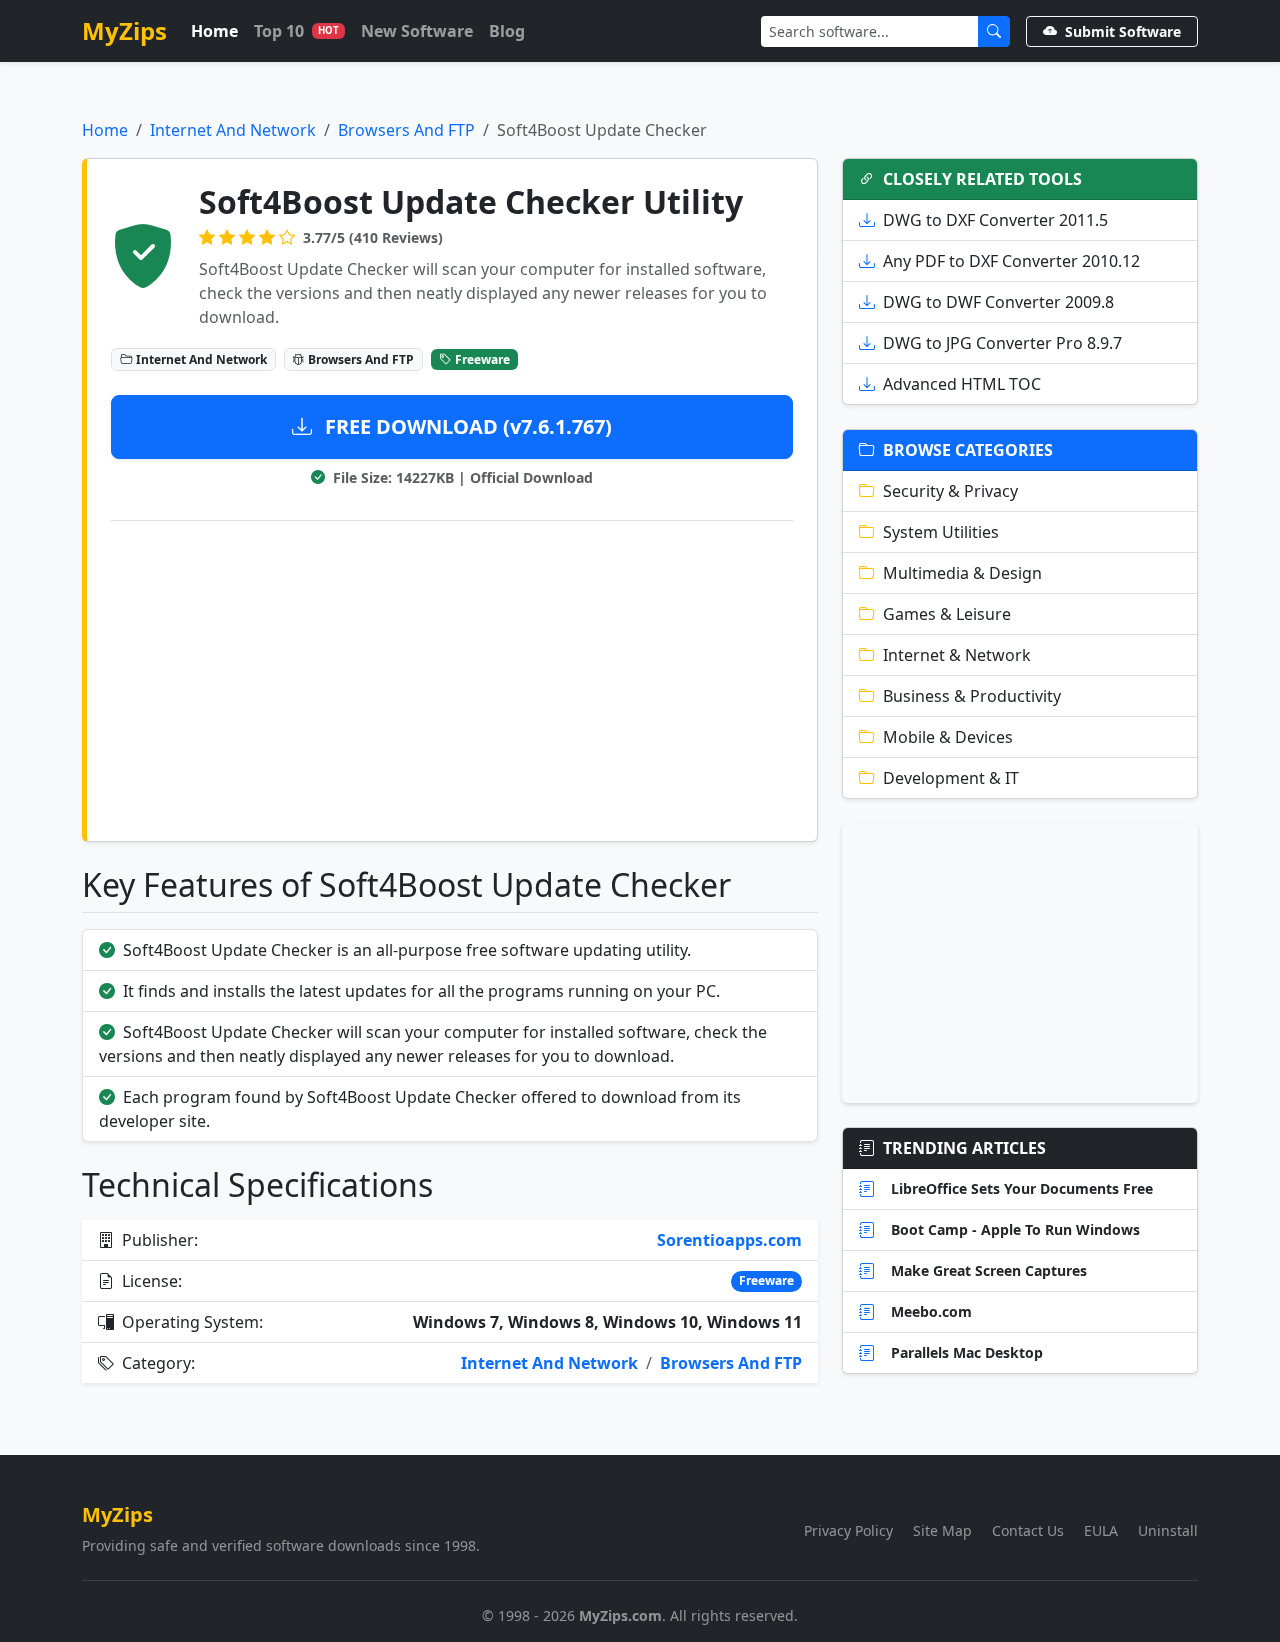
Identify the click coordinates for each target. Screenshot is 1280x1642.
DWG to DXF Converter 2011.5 (995, 220)
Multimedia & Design (962, 573)
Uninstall (1168, 1530)
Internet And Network (233, 130)
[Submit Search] (994, 31)
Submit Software (1123, 31)
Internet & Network (957, 655)
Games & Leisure (947, 614)
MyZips (124, 30)
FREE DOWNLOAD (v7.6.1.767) (466, 426)
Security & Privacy (950, 491)
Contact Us (1028, 1530)
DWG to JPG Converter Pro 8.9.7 (1002, 343)
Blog (507, 31)
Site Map (942, 1530)
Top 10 (296, 31)
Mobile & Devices (948, 737)
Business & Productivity (972, 696)
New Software (417, 31)
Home (214, 31)
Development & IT (951, 778)
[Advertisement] (452, 677)
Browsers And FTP (406, 130)
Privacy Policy (848, 1530)
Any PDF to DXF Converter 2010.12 (1011, 261)
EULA (1101, 1530)
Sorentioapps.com (729, 1240)
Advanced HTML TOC (962, 384)
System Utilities (941, 532)
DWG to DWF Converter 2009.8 (998, 302)
